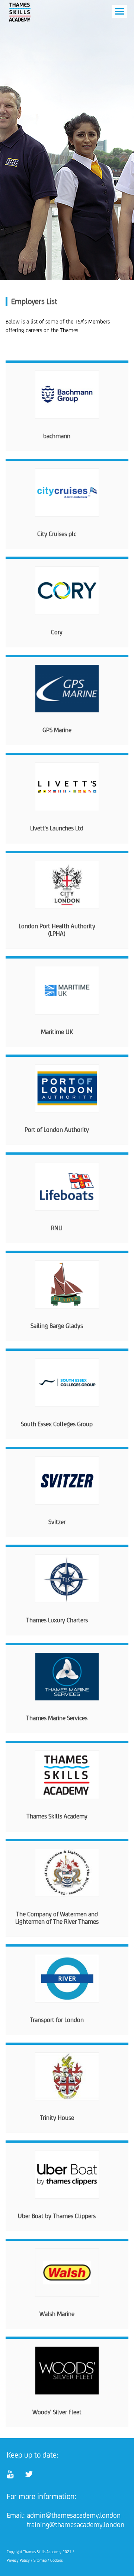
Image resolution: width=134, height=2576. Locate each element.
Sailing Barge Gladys (57, 1326)
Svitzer (57, 1522)
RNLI (57, 1228)
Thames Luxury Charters (57, 1620)
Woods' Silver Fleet (57, 2412)
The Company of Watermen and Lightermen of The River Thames (57, 1918)
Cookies (56, 2560)
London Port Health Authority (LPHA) (57, 930)
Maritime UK (57, 1032)
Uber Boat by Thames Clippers (57, 2216)
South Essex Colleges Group (57, 1424)
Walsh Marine (57, 2314)
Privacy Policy (18, 2560)
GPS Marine (57, 730)
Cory (57, 632)
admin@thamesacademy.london (74, 2515)
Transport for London (57, 2020)
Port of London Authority (57, 1130)
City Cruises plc (57, 534)
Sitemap (40, 2560)
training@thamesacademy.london (76, 2524)
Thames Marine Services (57, 1718)
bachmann (57, 436)
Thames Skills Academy (57, 1816)
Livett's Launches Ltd (57, 828)
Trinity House (57, 2118)
